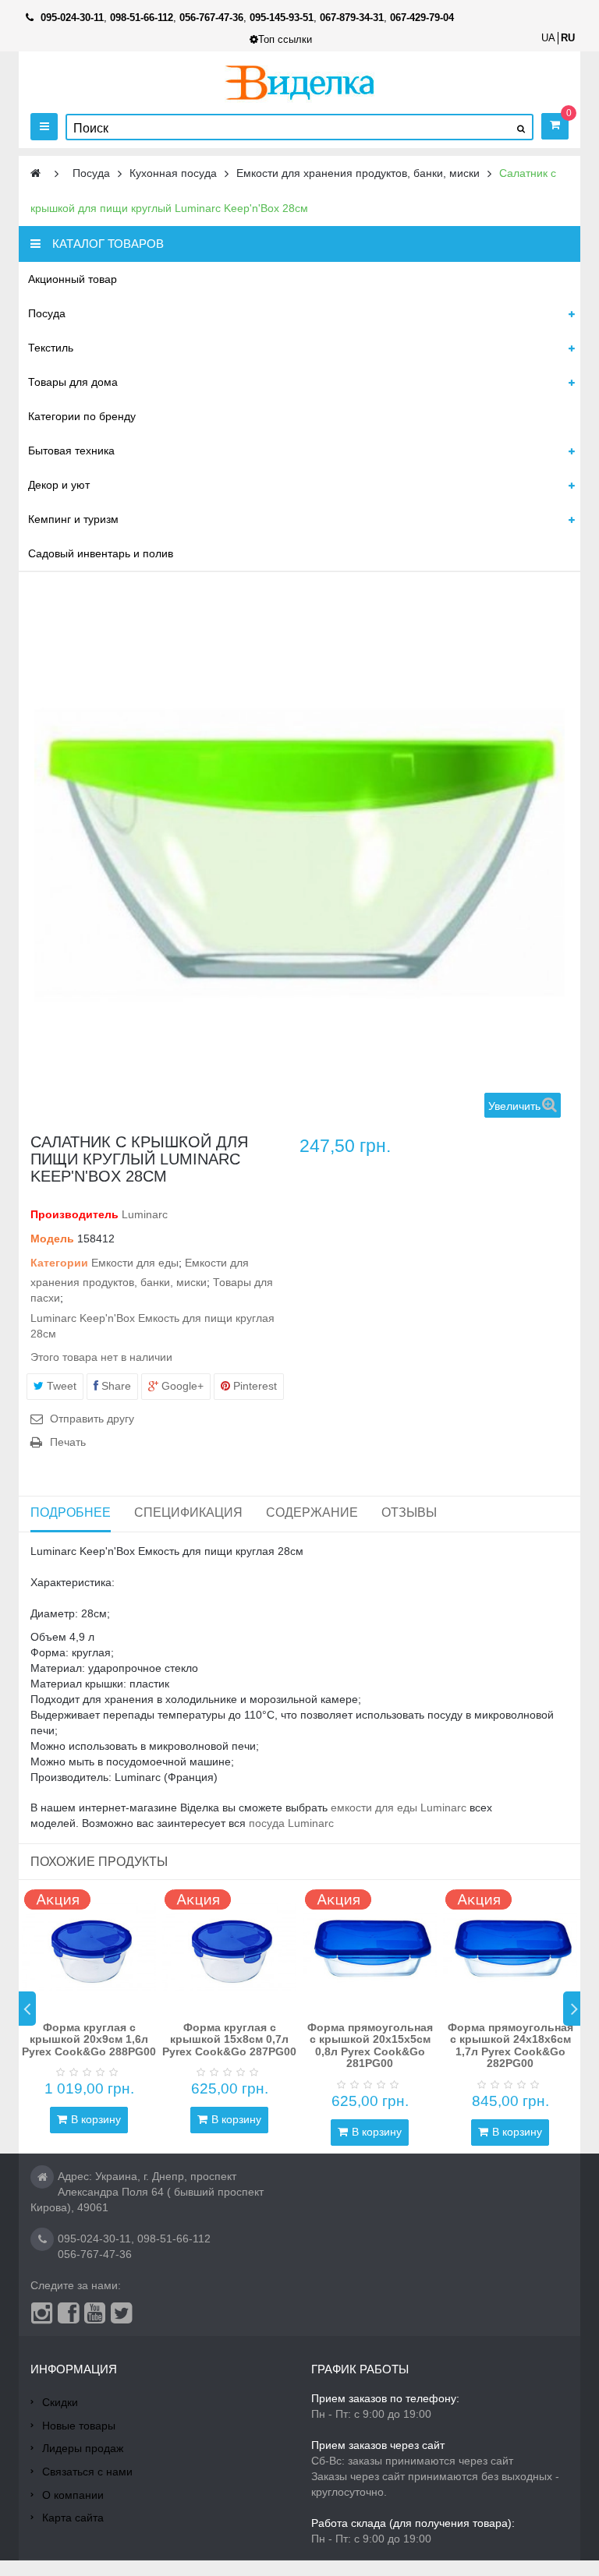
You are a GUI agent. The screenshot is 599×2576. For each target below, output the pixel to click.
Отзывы (409, 1512)
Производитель (74, 1214)
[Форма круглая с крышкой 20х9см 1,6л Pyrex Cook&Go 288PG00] (89, 1947)
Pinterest (253, 1386)
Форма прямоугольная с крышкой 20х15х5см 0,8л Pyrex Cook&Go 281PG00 (370, 2045)
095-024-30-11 (94, 2239)
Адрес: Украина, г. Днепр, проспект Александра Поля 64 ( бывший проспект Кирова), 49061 (147, 2192)
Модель (52, 1239)
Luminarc (145, 1214)
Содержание (312, 1512)
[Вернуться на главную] (35, 173)
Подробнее (71, 1512)
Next (572, 2009)
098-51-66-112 (174, 2239)
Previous (27, 2009)
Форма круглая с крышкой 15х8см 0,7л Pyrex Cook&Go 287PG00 (229, 2039)
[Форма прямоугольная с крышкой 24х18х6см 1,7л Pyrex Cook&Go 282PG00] (510, 1947)
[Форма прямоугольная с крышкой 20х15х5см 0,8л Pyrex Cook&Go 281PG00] (370, 1947)
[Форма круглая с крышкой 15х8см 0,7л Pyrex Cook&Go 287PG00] (229, 1947)
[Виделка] (300, 82)
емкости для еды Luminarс (399, 1807)
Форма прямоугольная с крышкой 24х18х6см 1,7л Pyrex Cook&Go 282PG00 (510, 2045)
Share (115, 1386)
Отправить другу (92, 1419)
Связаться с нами (87, 2472)
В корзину (96, 2119)
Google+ (181, 1386)
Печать (68, 1442)
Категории (59, 1263)
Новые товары (79, 2426)
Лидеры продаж (83, 2448)
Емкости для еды (135, 1263)
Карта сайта (73, 2518)
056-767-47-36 (95, 2254)
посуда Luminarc (291, 1823)
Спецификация (188, 1512)
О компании (73, 2495)
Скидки (60, 2402)
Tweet (60, 1386)
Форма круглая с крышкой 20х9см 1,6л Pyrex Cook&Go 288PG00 (89, 2039)
